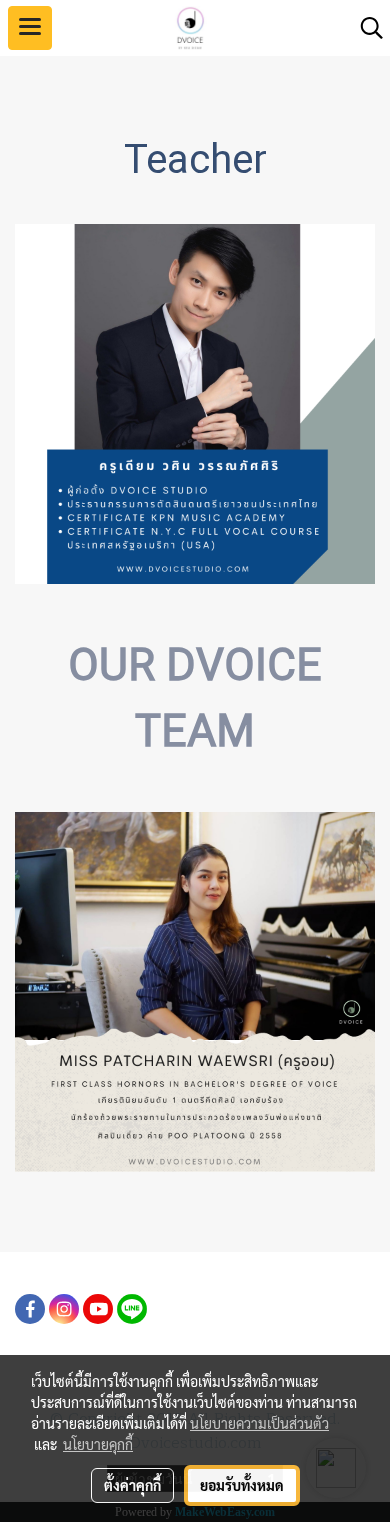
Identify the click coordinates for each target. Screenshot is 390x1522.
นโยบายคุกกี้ (98, 1444)
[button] (365, 28)
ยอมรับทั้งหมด (242, 1485)
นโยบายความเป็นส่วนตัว (259, 1423)
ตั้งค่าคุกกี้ (132, 1485)
